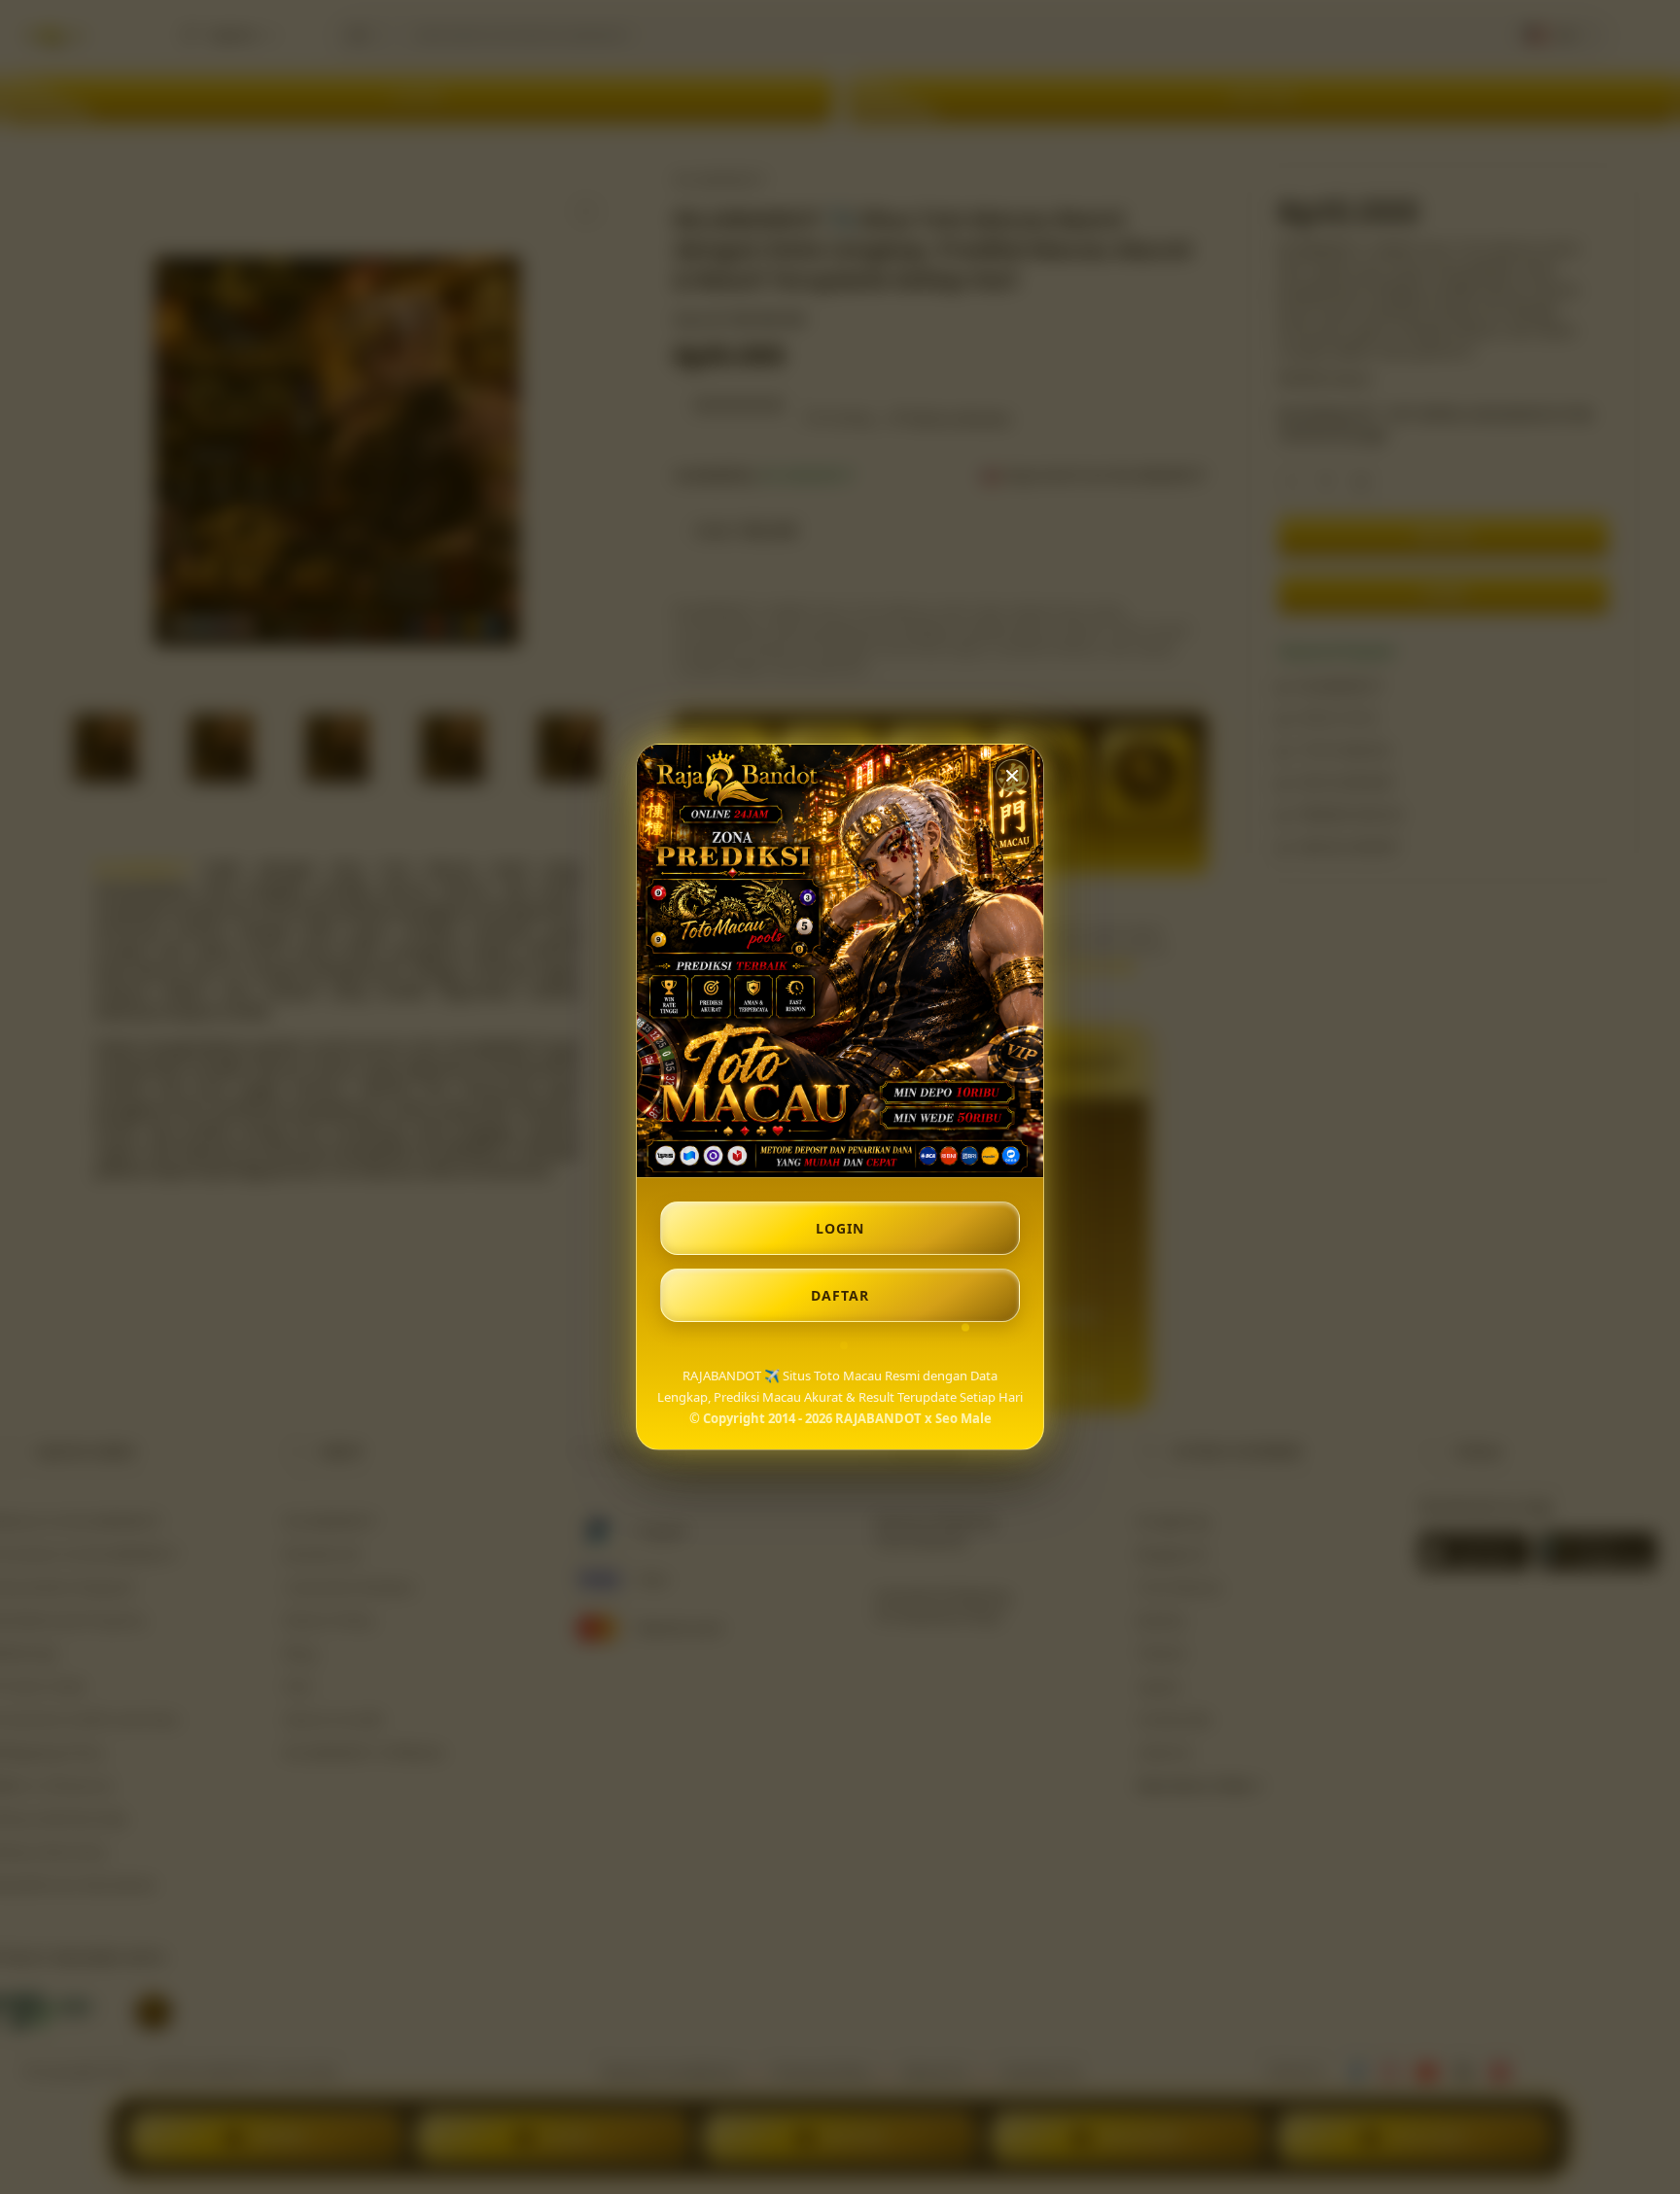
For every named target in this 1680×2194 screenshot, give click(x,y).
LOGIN (840, 1228)
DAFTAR (840, 1295)
